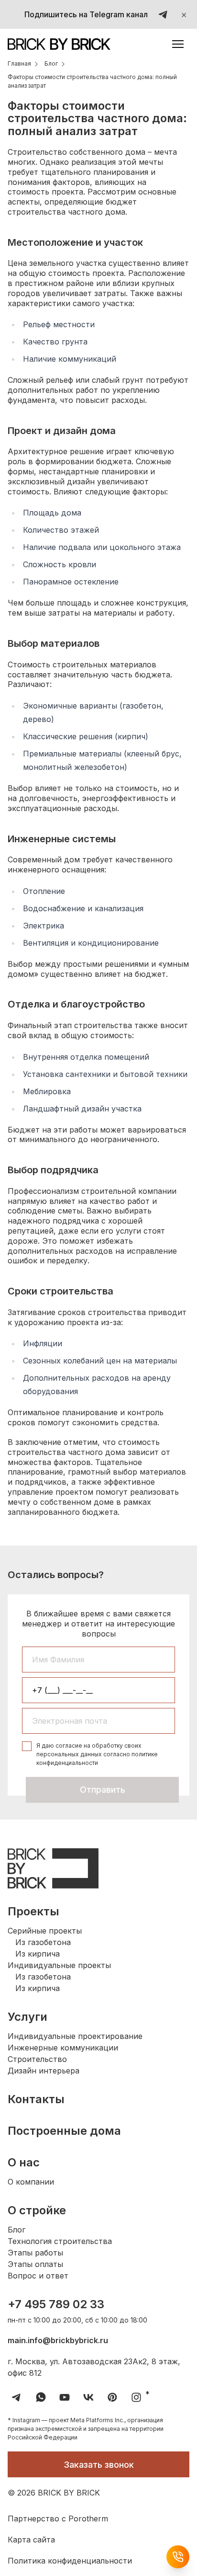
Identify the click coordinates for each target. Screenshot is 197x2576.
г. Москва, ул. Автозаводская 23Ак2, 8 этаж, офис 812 (94, 2367)
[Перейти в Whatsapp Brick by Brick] (41, 2397)
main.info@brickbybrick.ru (58, 2340)
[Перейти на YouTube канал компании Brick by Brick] (65, 2397)
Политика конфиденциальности (70, 2561)
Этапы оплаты (35, 2264)
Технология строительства (60, 2241)
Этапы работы (35, 2253)
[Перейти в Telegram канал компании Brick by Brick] (17, 2397)
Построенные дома (64, 2131)
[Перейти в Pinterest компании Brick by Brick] (112, 2397)
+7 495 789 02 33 (56, 2304)
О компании (31, 2182)
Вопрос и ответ (38, 2276)
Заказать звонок (99, 2465)
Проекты (33, 1911)
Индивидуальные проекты (59, 1965)
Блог (16, 2230)
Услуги (27, 2017)
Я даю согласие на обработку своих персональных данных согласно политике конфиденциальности (97, 1754)
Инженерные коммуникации (63, 2048)
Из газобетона (43, 1942)
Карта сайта (31, 2540)
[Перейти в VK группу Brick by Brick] (88, 2397)
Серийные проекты (45, 1931)
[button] (178, 44)
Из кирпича (38, 1954)
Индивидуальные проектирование (75, 2036)
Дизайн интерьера (44, 2071)
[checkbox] (27, 1746)
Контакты (36, 2099)
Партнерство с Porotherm (58, 2519)
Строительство (37, 2059)
